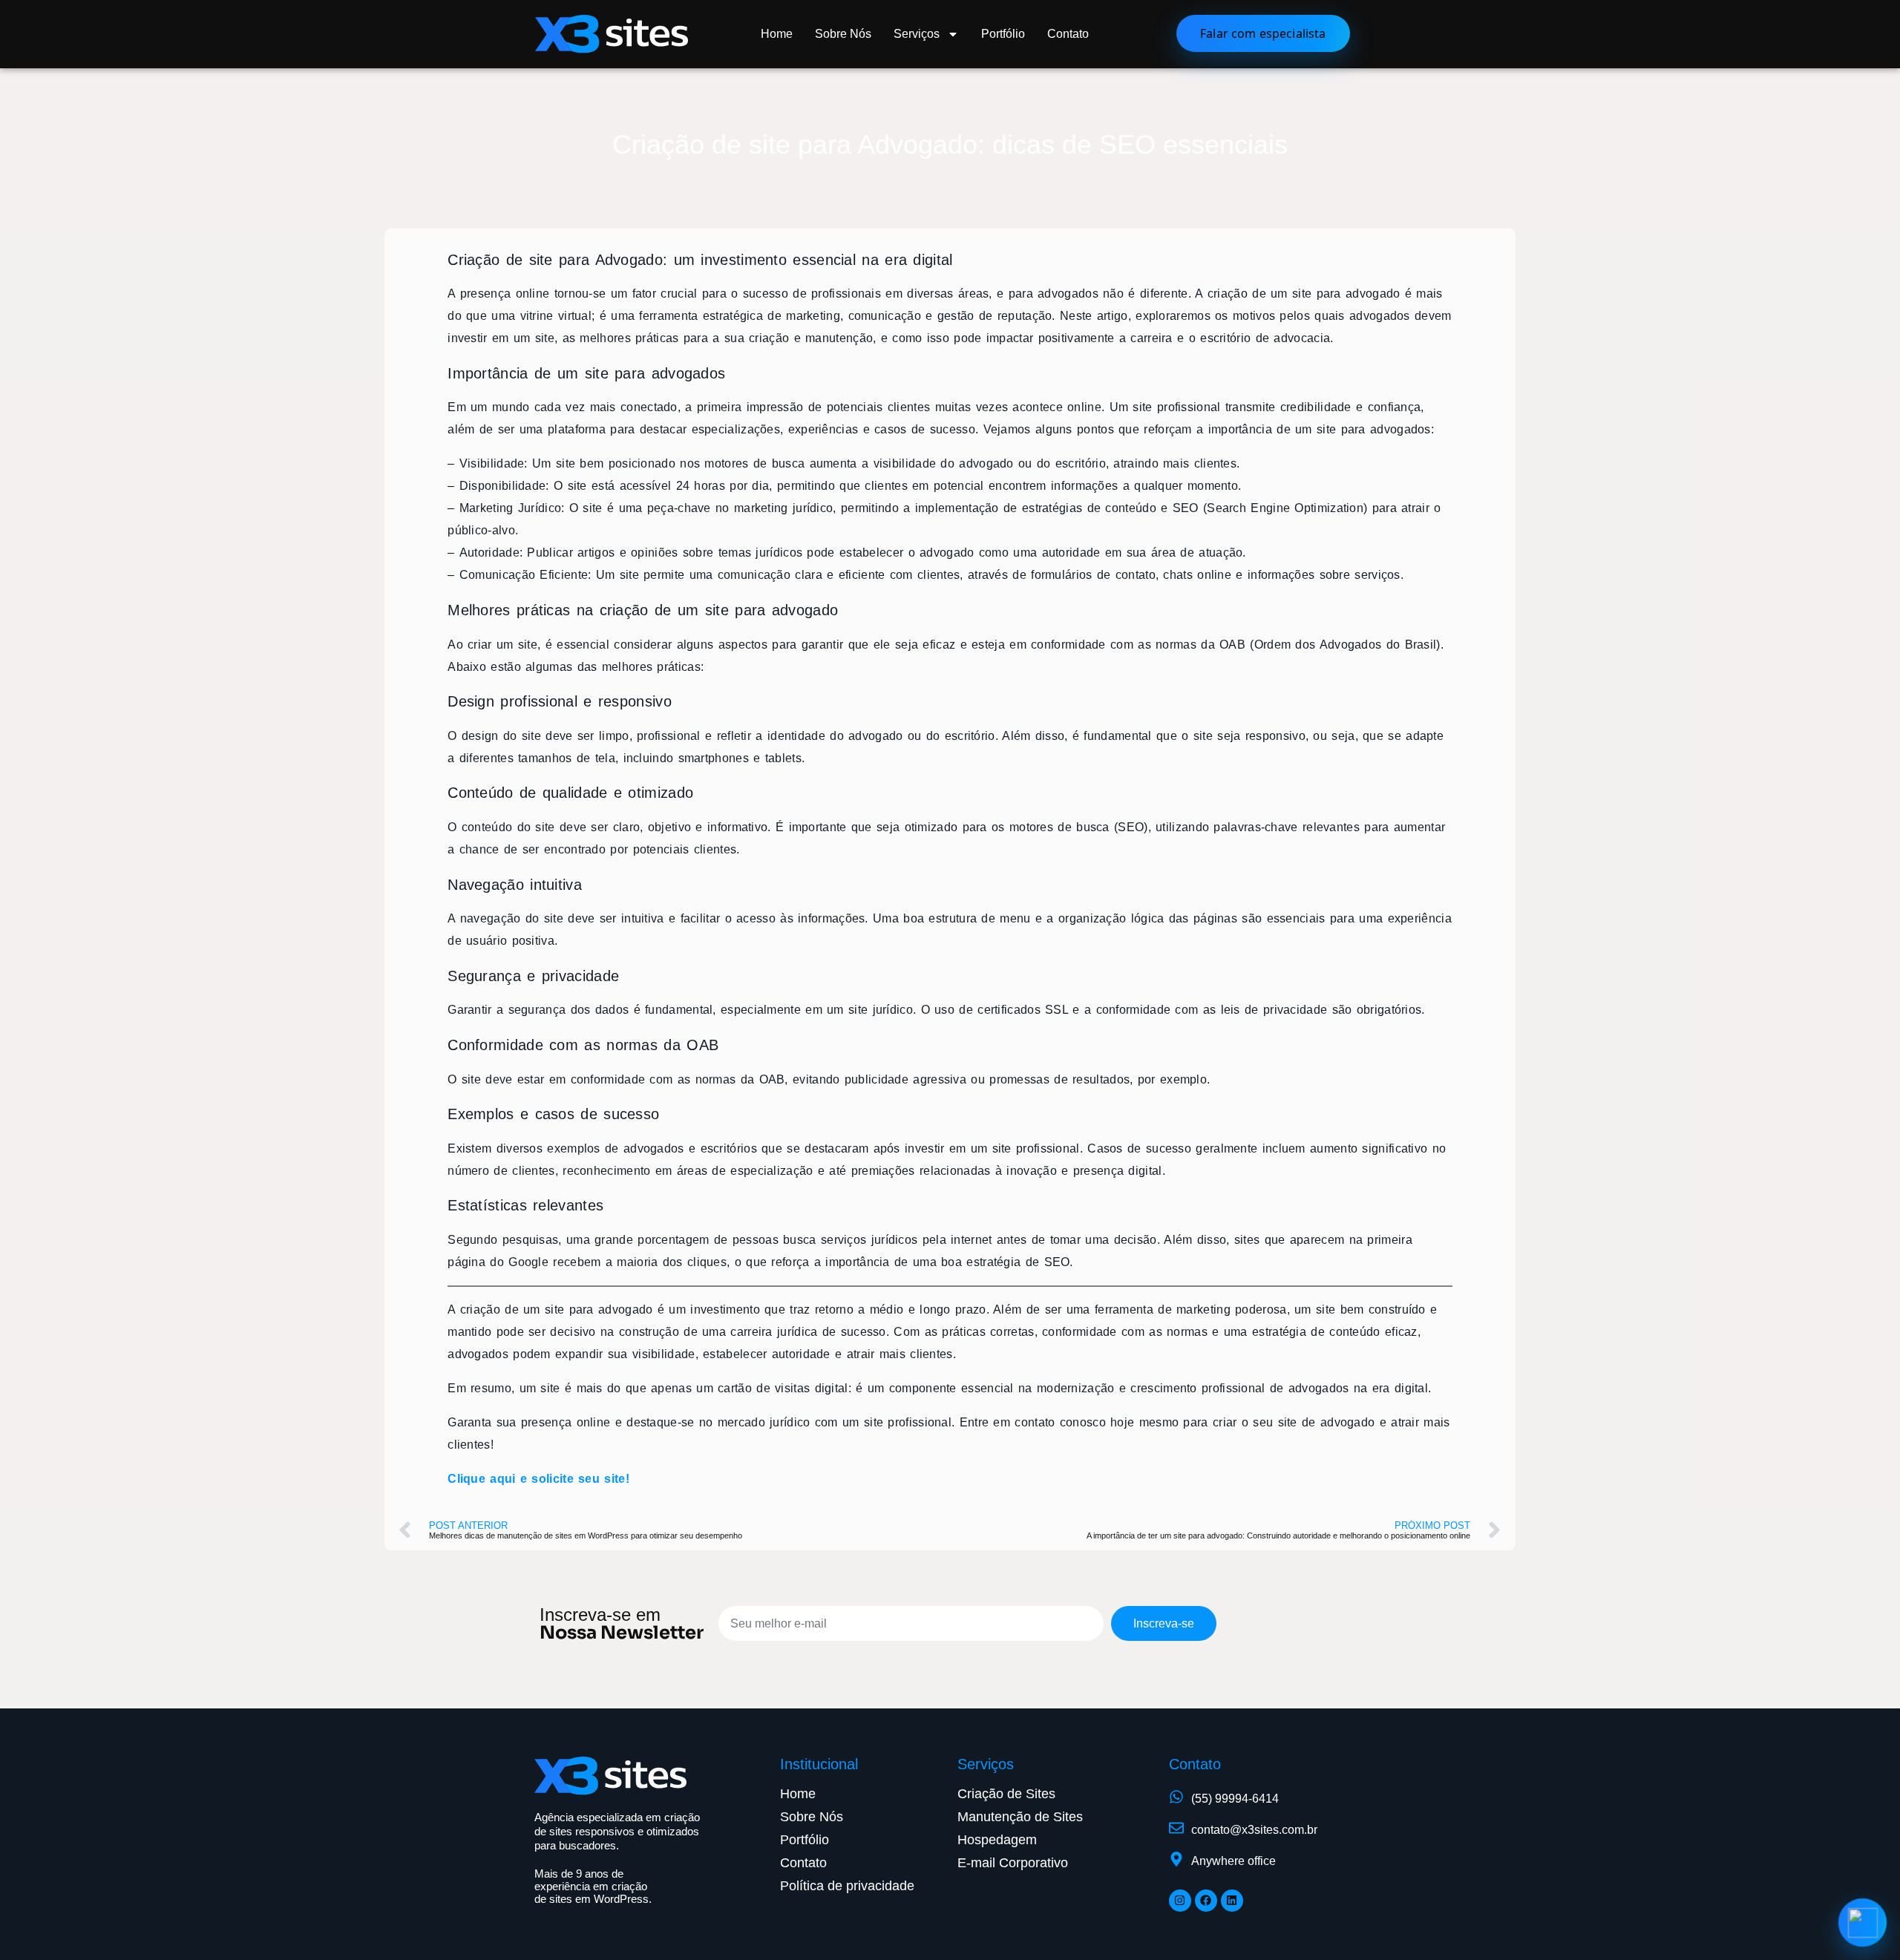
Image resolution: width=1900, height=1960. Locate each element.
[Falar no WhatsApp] (1863, 1923)
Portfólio (1003, 34)
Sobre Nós (843, 34)
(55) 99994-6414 (1235, 1799)
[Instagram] (1180, 1901)
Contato (1068, 34)
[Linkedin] (1232, 1901)
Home (777, 34)
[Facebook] (1206, 1901)
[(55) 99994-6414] (1176, 1797)
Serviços (917, 34)
